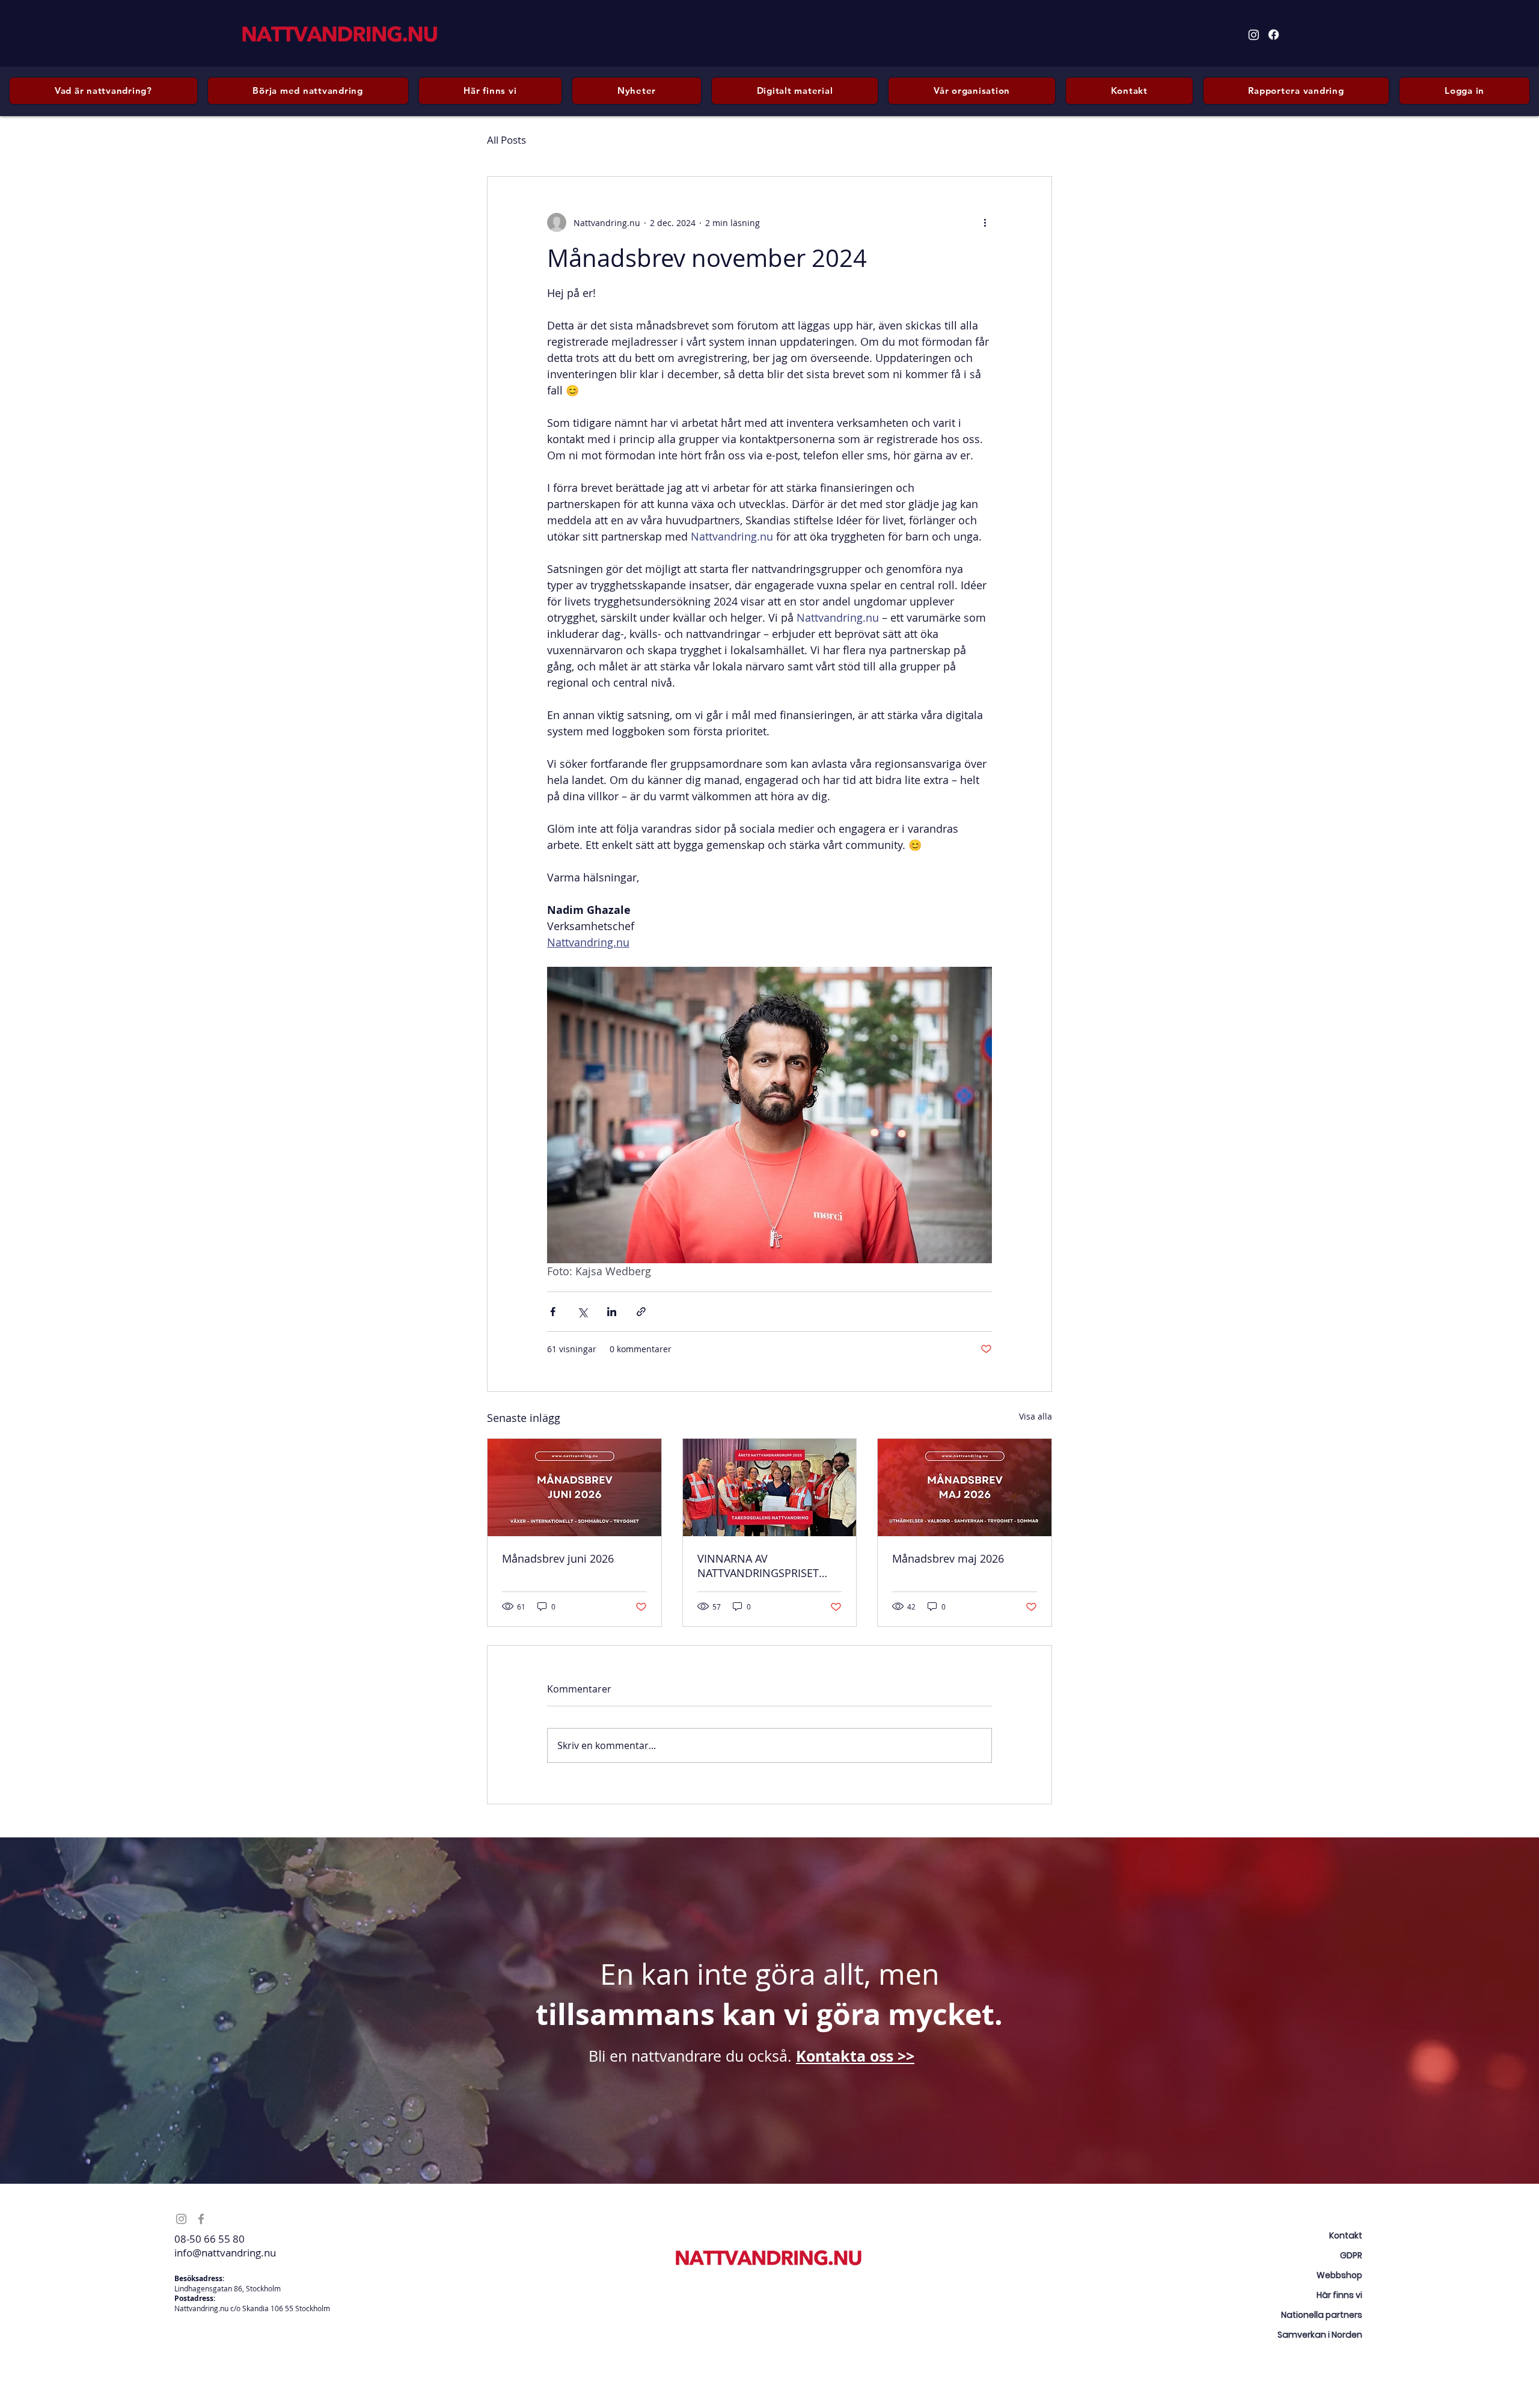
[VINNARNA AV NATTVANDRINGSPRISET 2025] (770, 1487)
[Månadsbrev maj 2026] (965, 1487)
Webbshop (1339, 2275)
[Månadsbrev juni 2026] (574, 1487)
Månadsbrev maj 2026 (948, 1558)
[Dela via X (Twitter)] (582, 1312)
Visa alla (1036, 1416)
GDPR (1351, 2255)
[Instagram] (1254, 35)
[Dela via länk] (641, 1312)
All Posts (506, 140)
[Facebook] (1274, 35)
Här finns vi (1339, 2295)
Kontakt (1346, 2235)
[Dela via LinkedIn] (612, 1312)
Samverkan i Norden (1320, 2335)
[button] (308, 91)
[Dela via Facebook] (553, 1312)
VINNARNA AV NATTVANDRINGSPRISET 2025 (758, 1566)
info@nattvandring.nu (225, 2253)
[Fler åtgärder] (985, 222)
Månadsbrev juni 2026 (558, 1558)
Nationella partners (1322, 2315)
